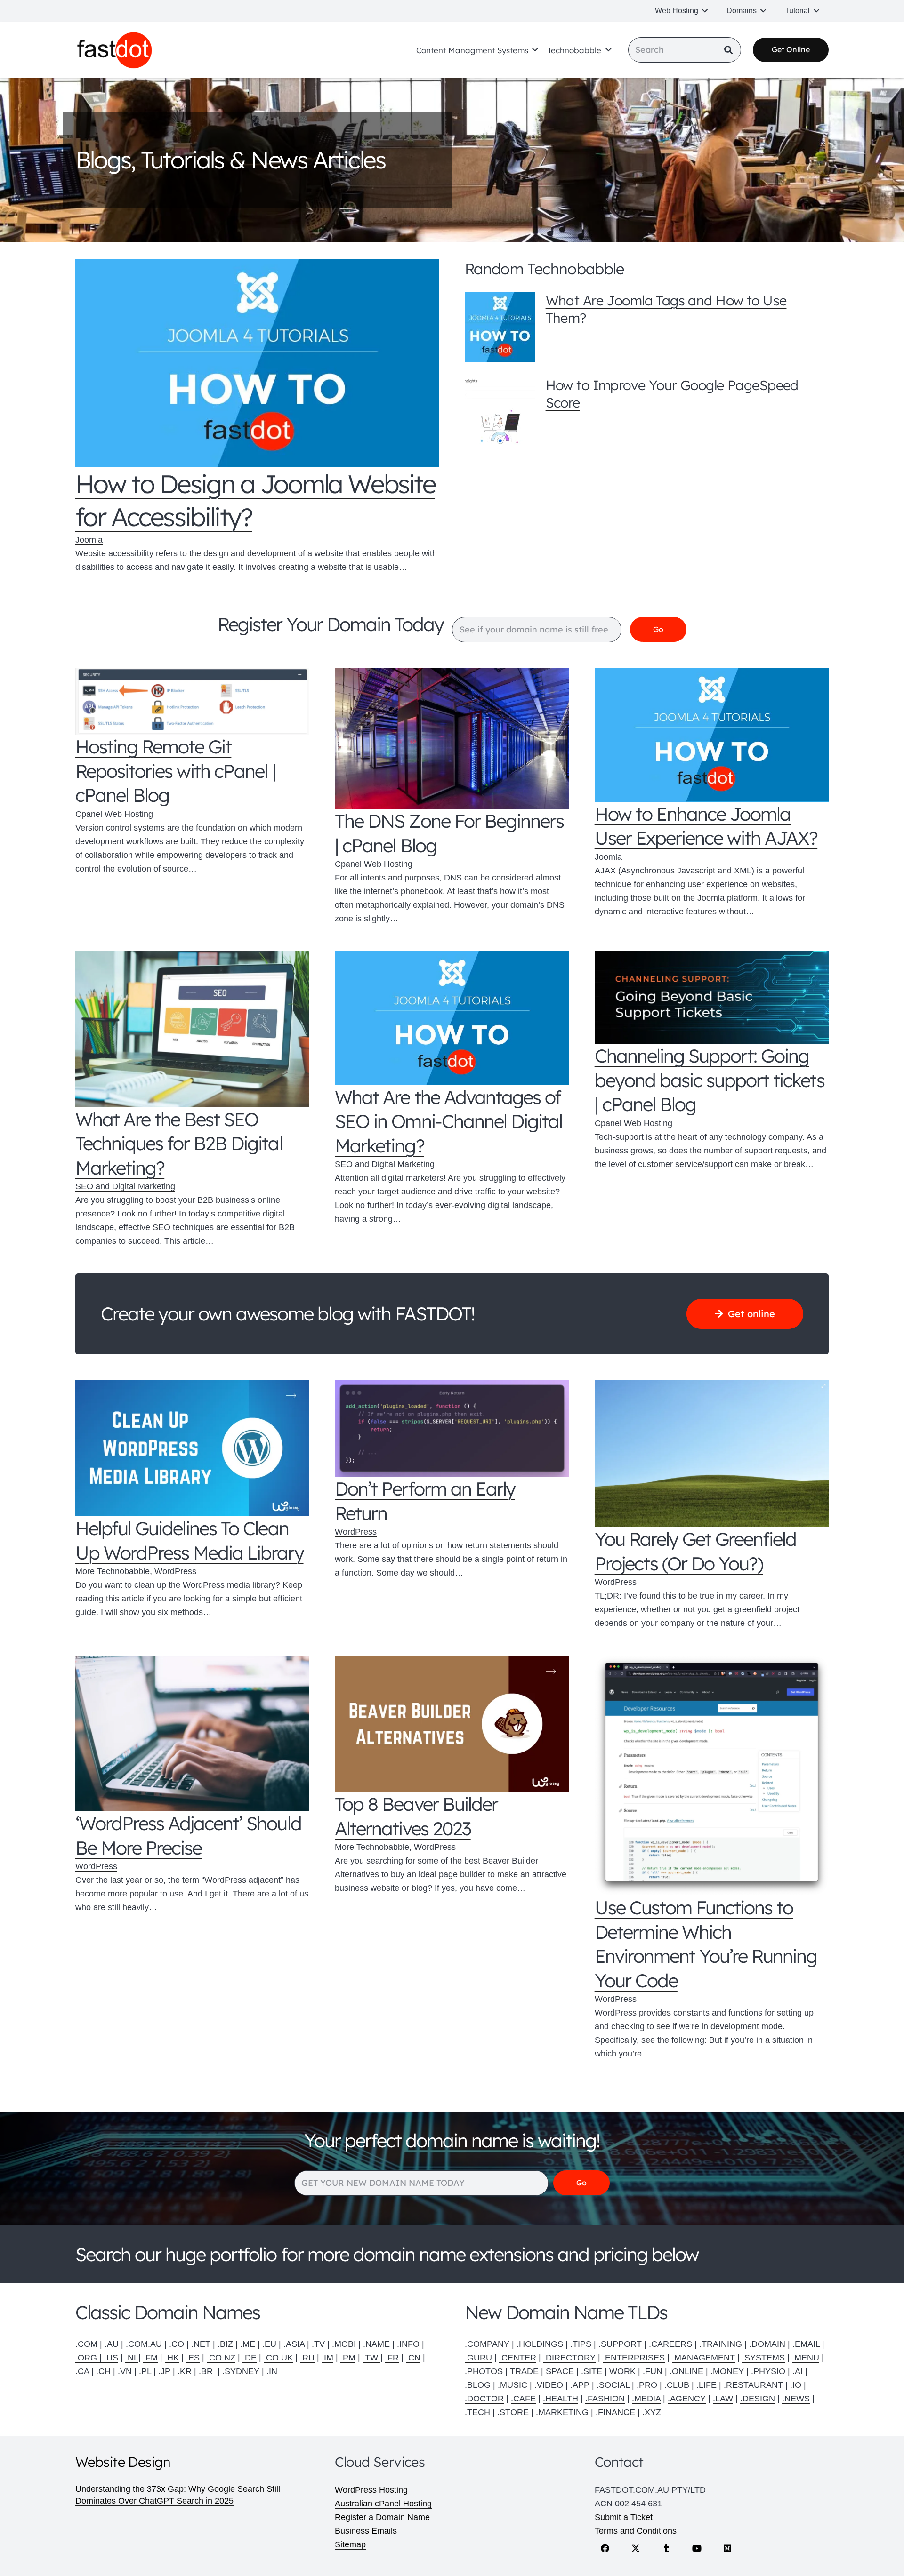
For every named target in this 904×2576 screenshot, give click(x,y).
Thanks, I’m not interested (452, 1478)
